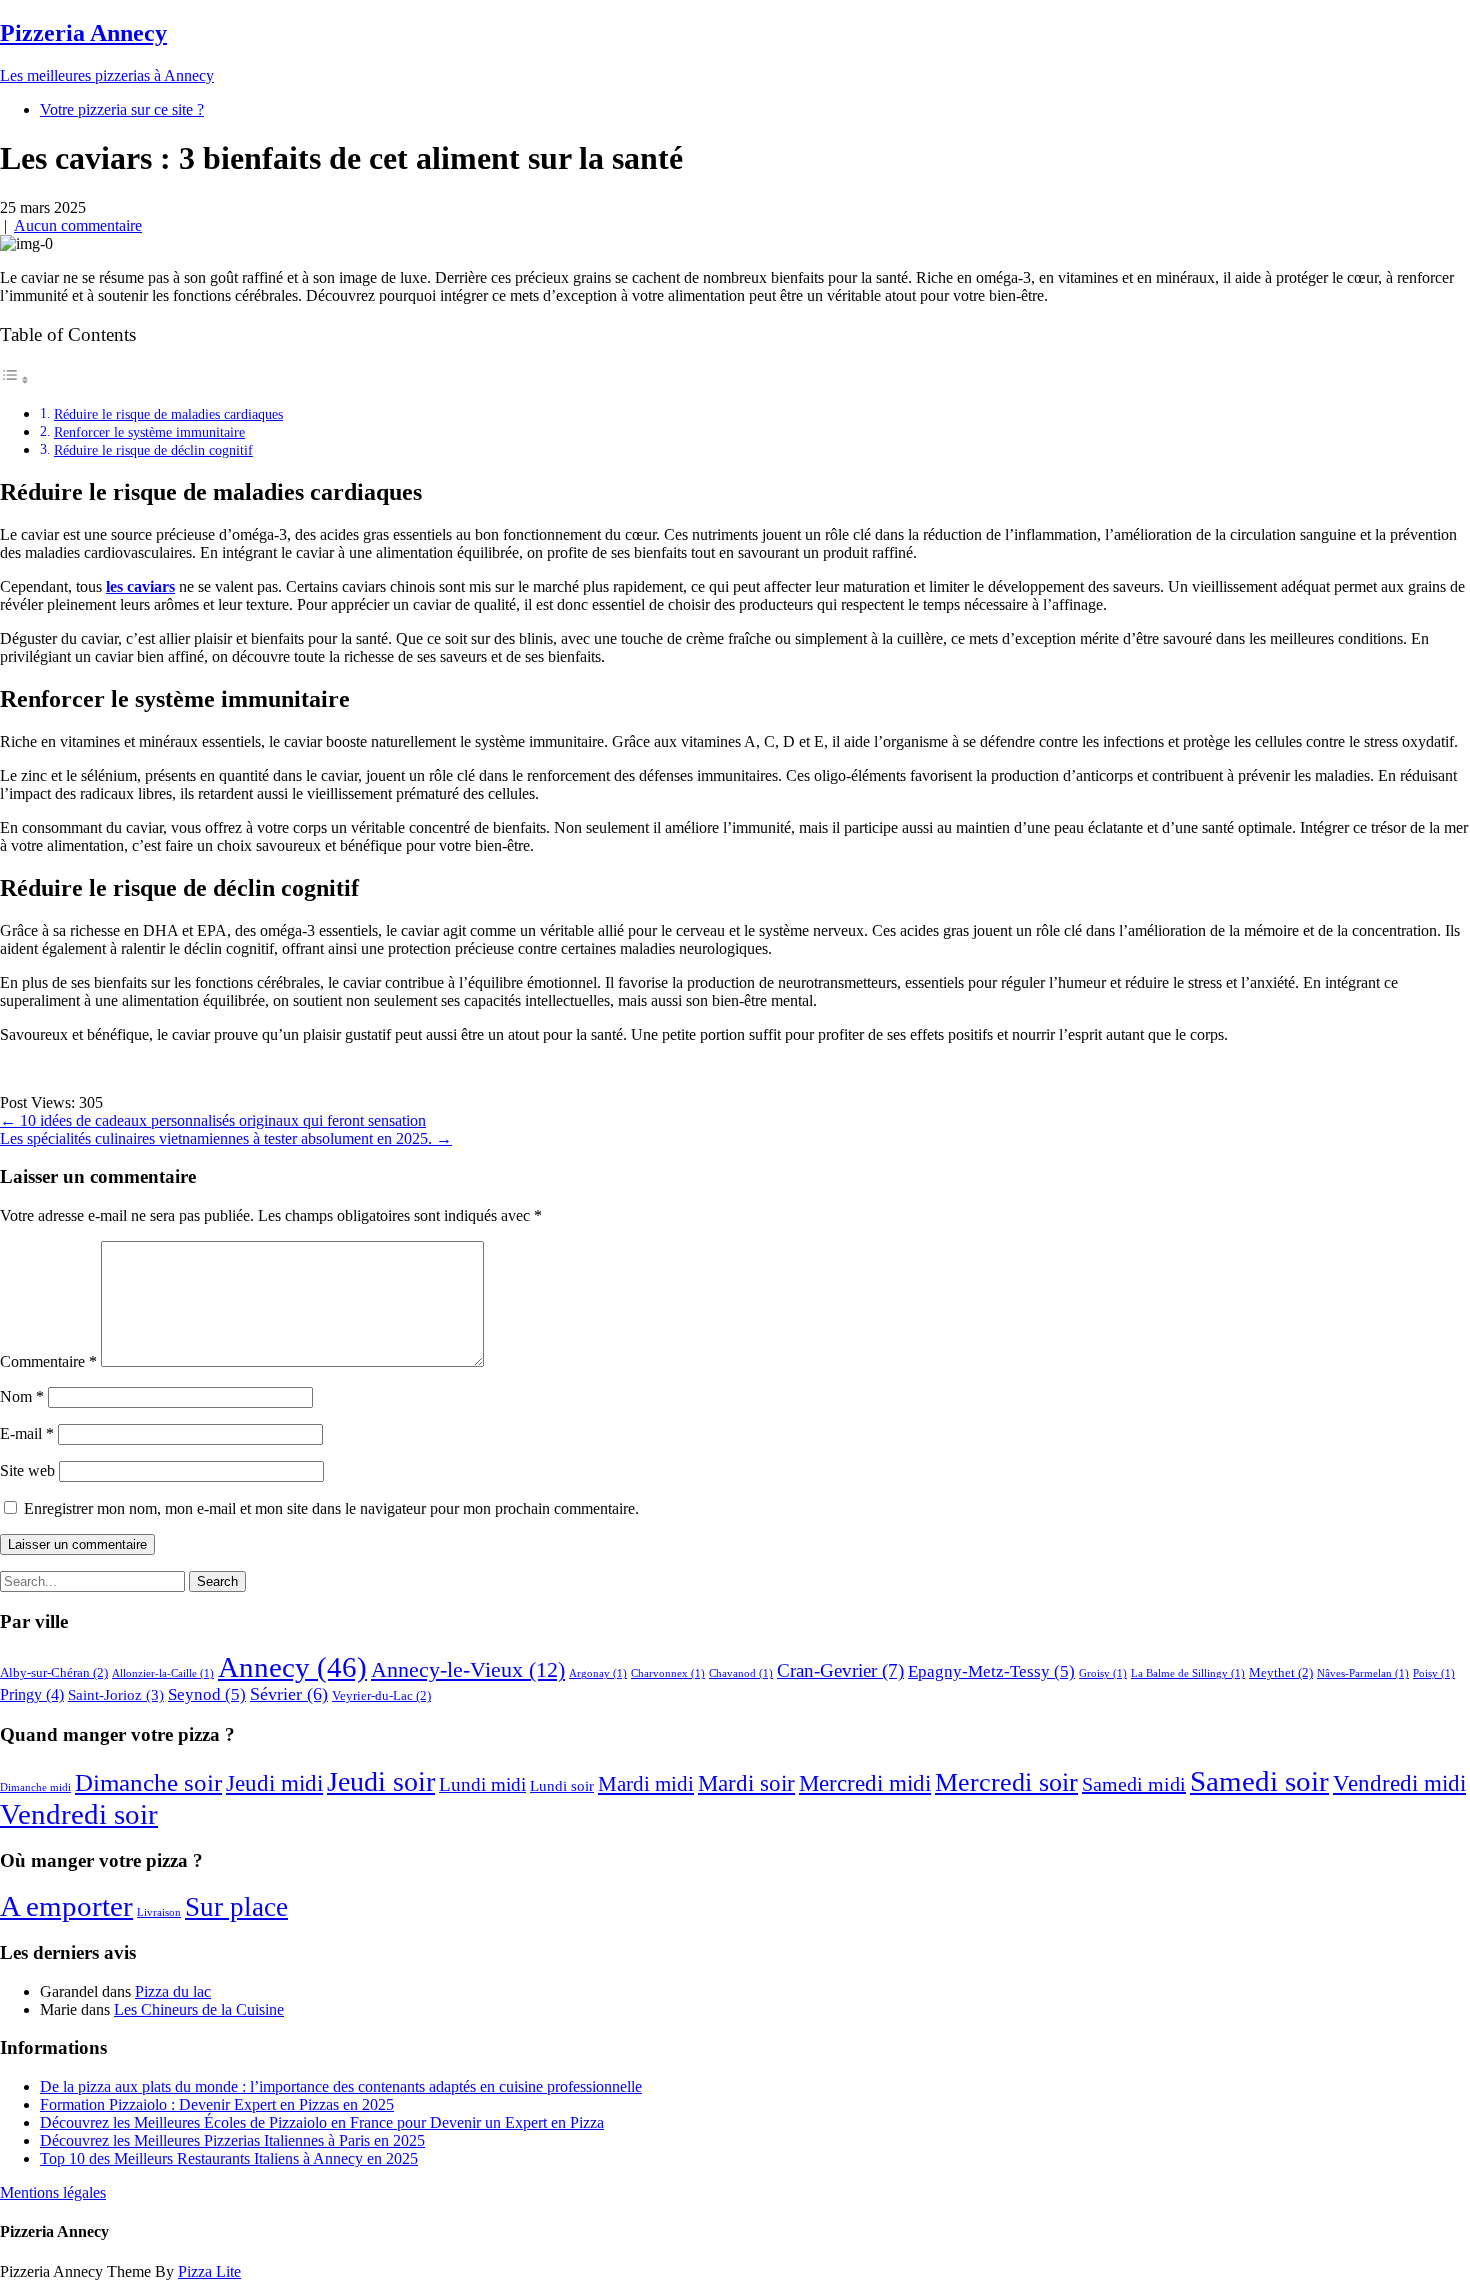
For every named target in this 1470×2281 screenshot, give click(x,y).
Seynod (207, 1694)
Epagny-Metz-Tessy (991, 1671)
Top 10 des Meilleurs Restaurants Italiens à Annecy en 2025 (229, 2158)
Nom (22, 1396)
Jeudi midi (274, 1783)
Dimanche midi (35, 1787)
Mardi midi (646, 1784)
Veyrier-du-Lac (381, 1695)
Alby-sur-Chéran (54, 1672)
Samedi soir (1259, 1781)
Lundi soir (562, 1786)
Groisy (1103, 1673)
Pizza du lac (173, 1991)
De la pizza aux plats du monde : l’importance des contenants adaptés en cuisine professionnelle (341, 2086)
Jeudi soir (381, 1781)
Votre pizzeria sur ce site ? (122, 109)
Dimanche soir (148, 1782)
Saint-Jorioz (116, 1695)
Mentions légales (53, 2192)
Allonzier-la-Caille (163, 1673)
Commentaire (48, 1361)
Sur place (236, 1907)
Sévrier (289, 1694)
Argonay (598, 1673)
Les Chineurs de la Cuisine (199, 2009)
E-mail (27, 1433)
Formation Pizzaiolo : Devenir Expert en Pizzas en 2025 (217, 2104)
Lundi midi (482, 1784)
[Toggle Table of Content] (15, 379)
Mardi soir (746, 1783)
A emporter (66, 1906)
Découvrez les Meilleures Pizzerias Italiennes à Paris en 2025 (232, 2140)
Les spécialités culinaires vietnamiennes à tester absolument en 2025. (226, 1138)
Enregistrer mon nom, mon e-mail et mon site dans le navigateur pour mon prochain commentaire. (331, 1508)
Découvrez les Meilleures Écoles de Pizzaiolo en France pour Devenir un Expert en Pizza (322, 2122)
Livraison (159, 1912)
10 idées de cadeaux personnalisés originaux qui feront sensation (213, 1120)
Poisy (1434, 1673)
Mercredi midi (865, 1783)
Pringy (32, 1694)
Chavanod (741, 1673)
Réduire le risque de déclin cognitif (153, 450)
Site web (27, 1470)
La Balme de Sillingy (1188, 1673)
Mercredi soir (1006, 1782)
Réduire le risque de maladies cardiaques (168, 414)
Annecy (292, 1667)
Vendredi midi (1399, 1783)
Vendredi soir (79, 1814)
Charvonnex (668, 1673)
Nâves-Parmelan (1363, 1673)
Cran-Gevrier (840, 1670)
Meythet (1281, 1672)
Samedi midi (1134, 1784)
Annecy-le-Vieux (468, 1670)
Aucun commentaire (78, 225)
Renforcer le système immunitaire (149, 432)
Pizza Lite (209, 2271)
